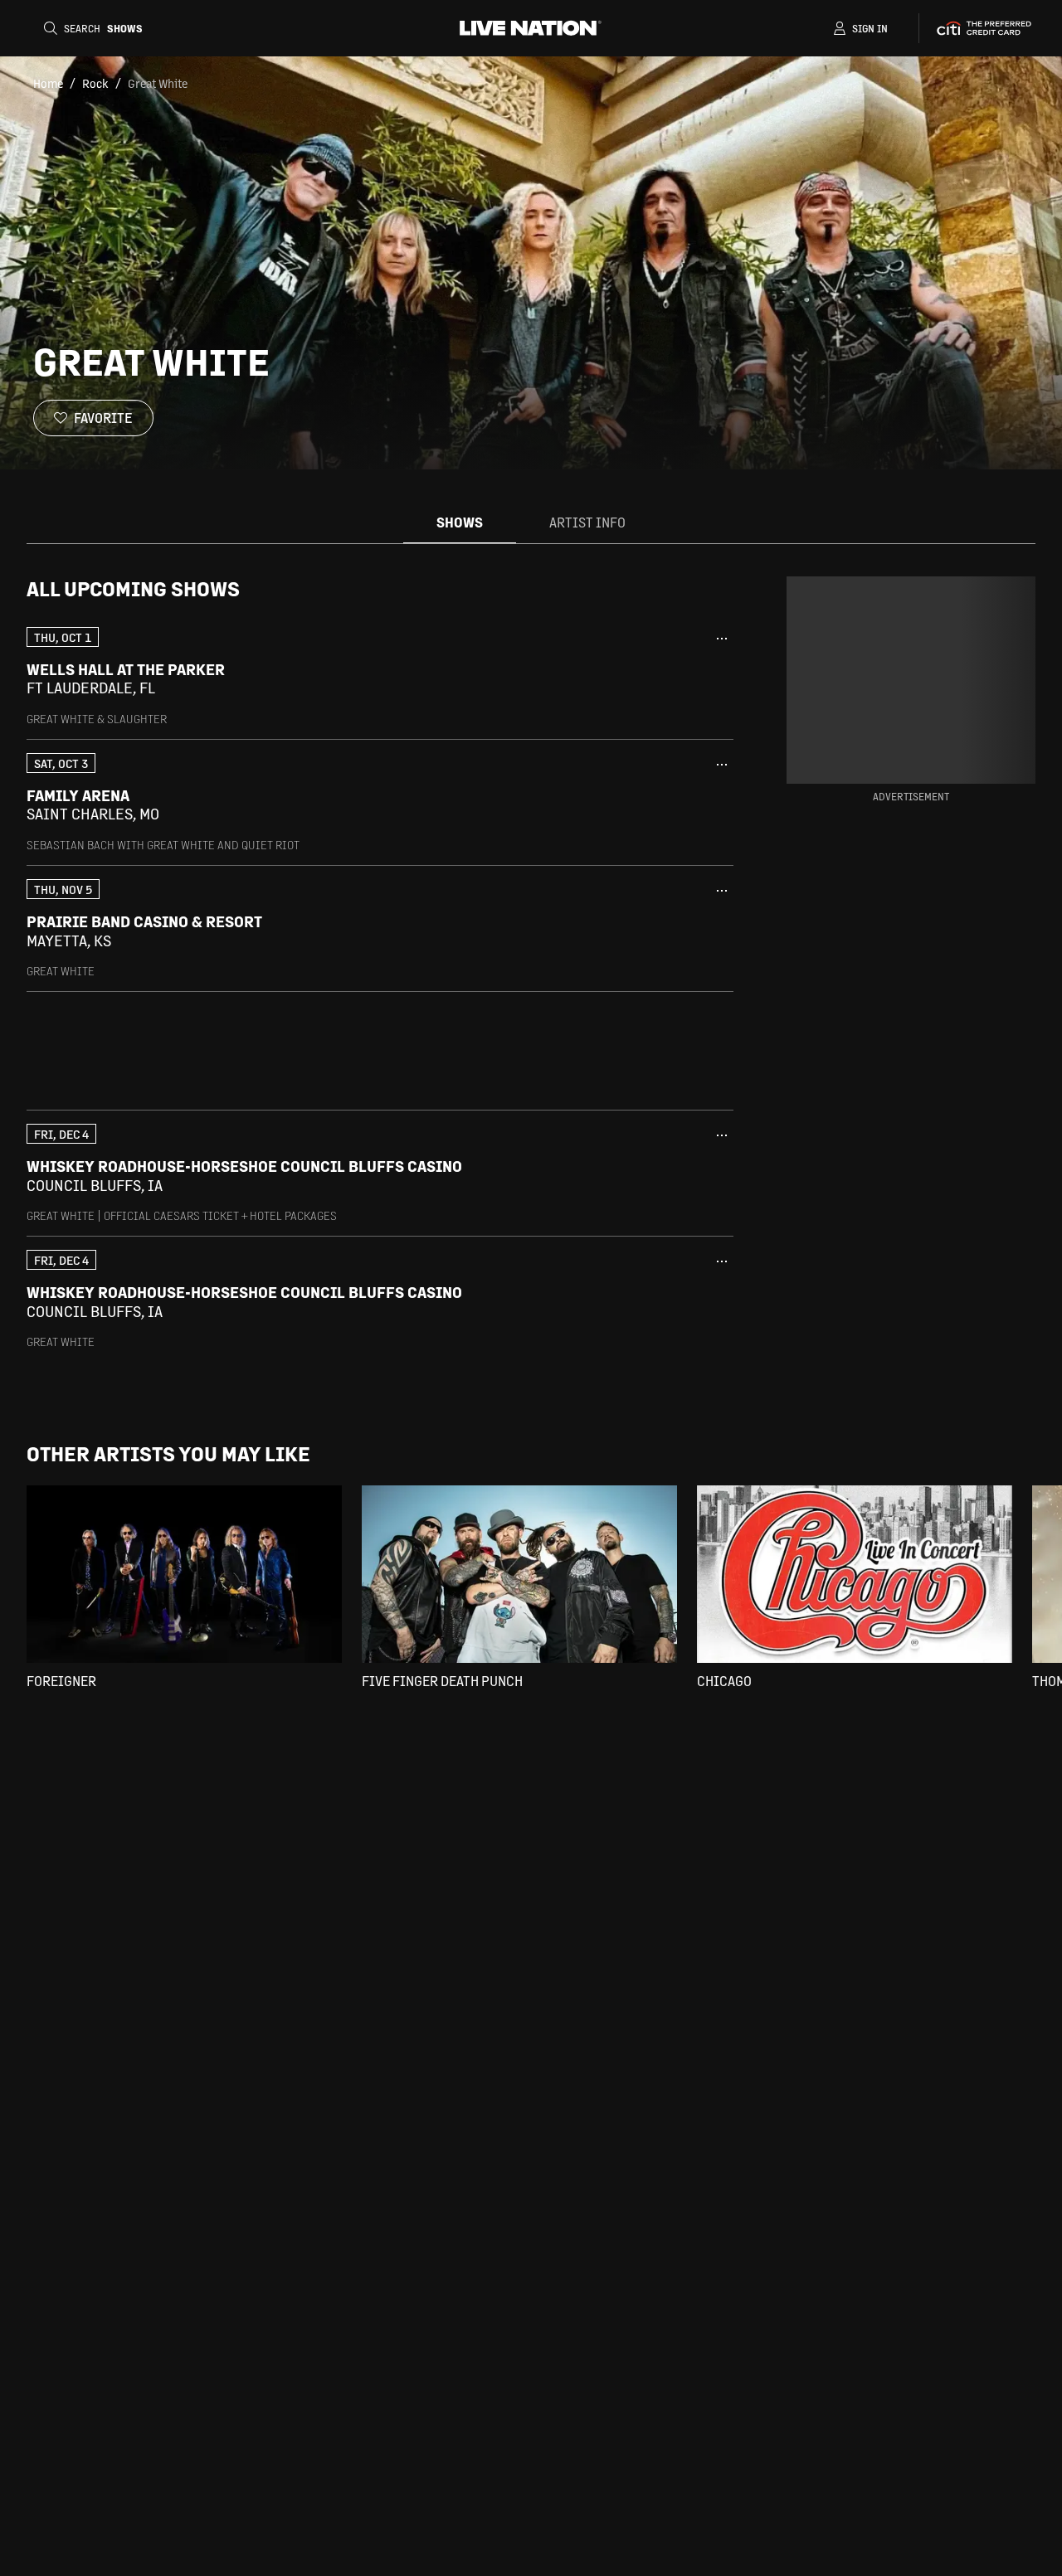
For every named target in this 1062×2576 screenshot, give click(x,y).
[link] (380, 676)
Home (48, 83)
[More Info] (722, 639)
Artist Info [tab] (587, 522)
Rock (95, 83)
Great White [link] (158, 83)
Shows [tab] (460, 522)
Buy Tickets (659, 678)
